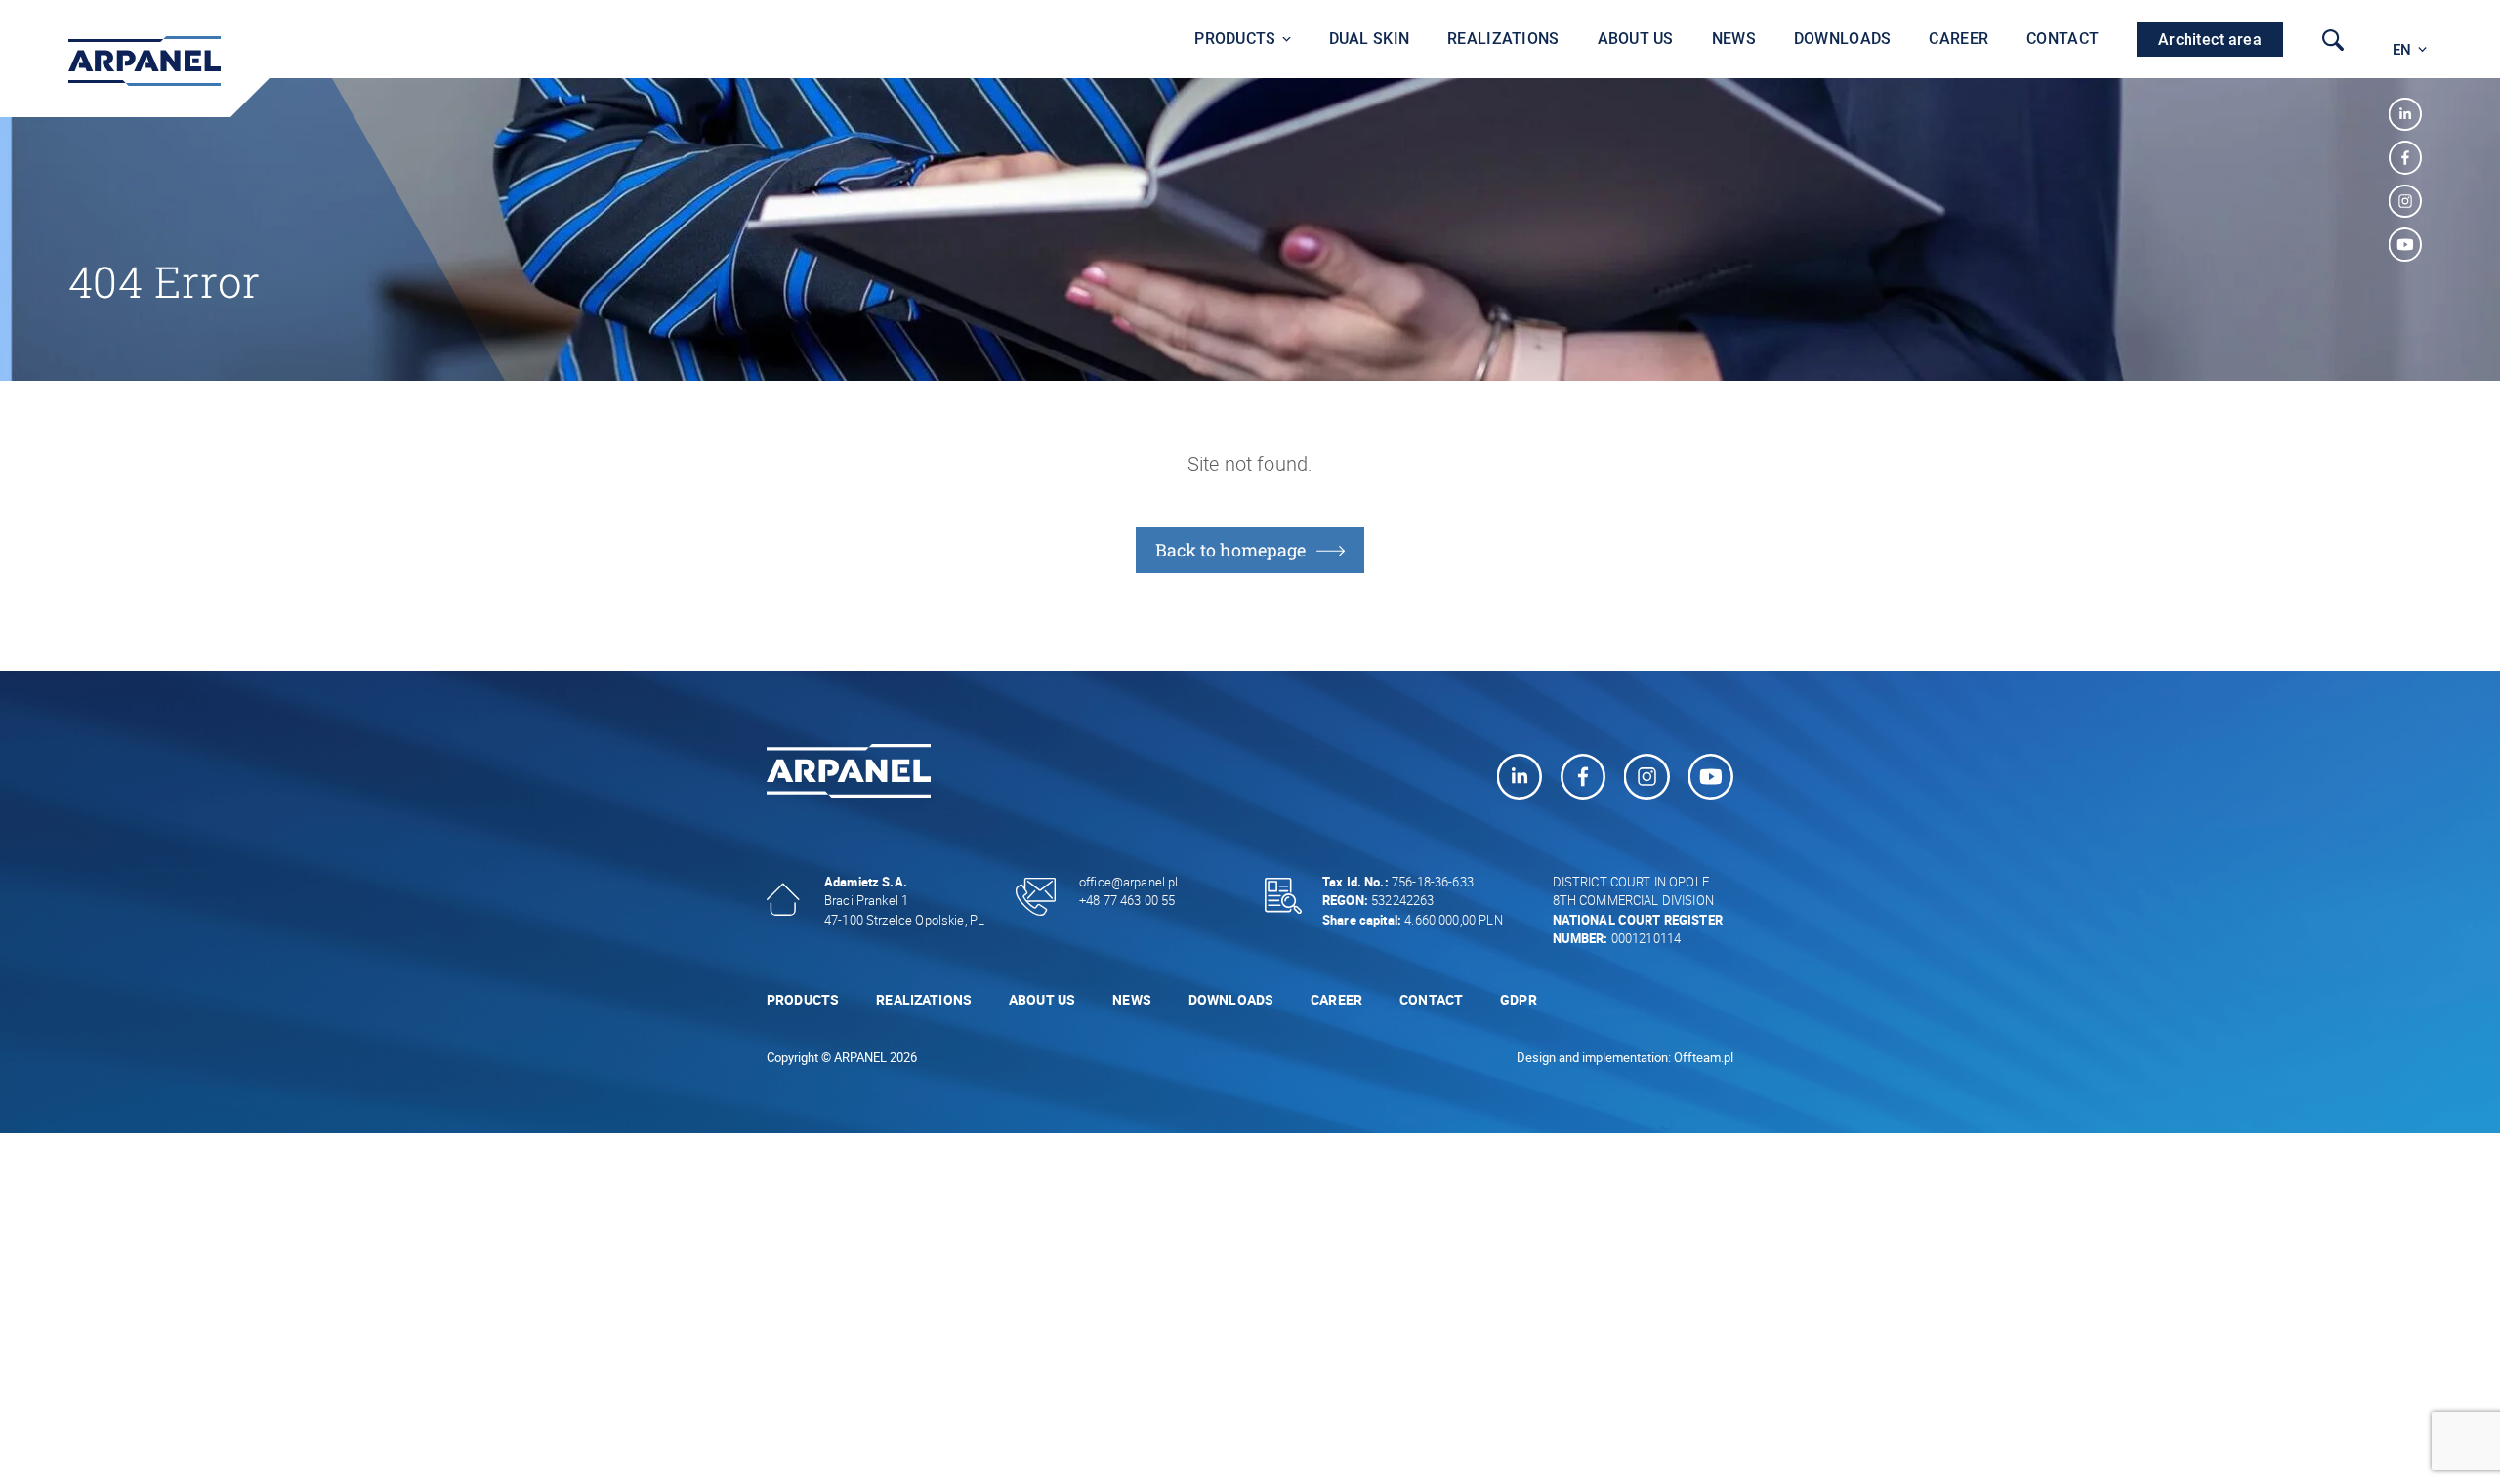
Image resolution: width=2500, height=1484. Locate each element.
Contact (2062, 39)
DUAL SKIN (1370, 39)
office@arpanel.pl (1129, 882)
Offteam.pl (1704, 1057)
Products (1235, 39)
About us (1636, 39)
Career (1958, 39)
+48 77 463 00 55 (1127, 900)
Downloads (1843, 39)
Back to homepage (1230, 550)
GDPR (1519, 999)
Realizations (1503, 39)
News (1734, 39)
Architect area (2210, 40)
